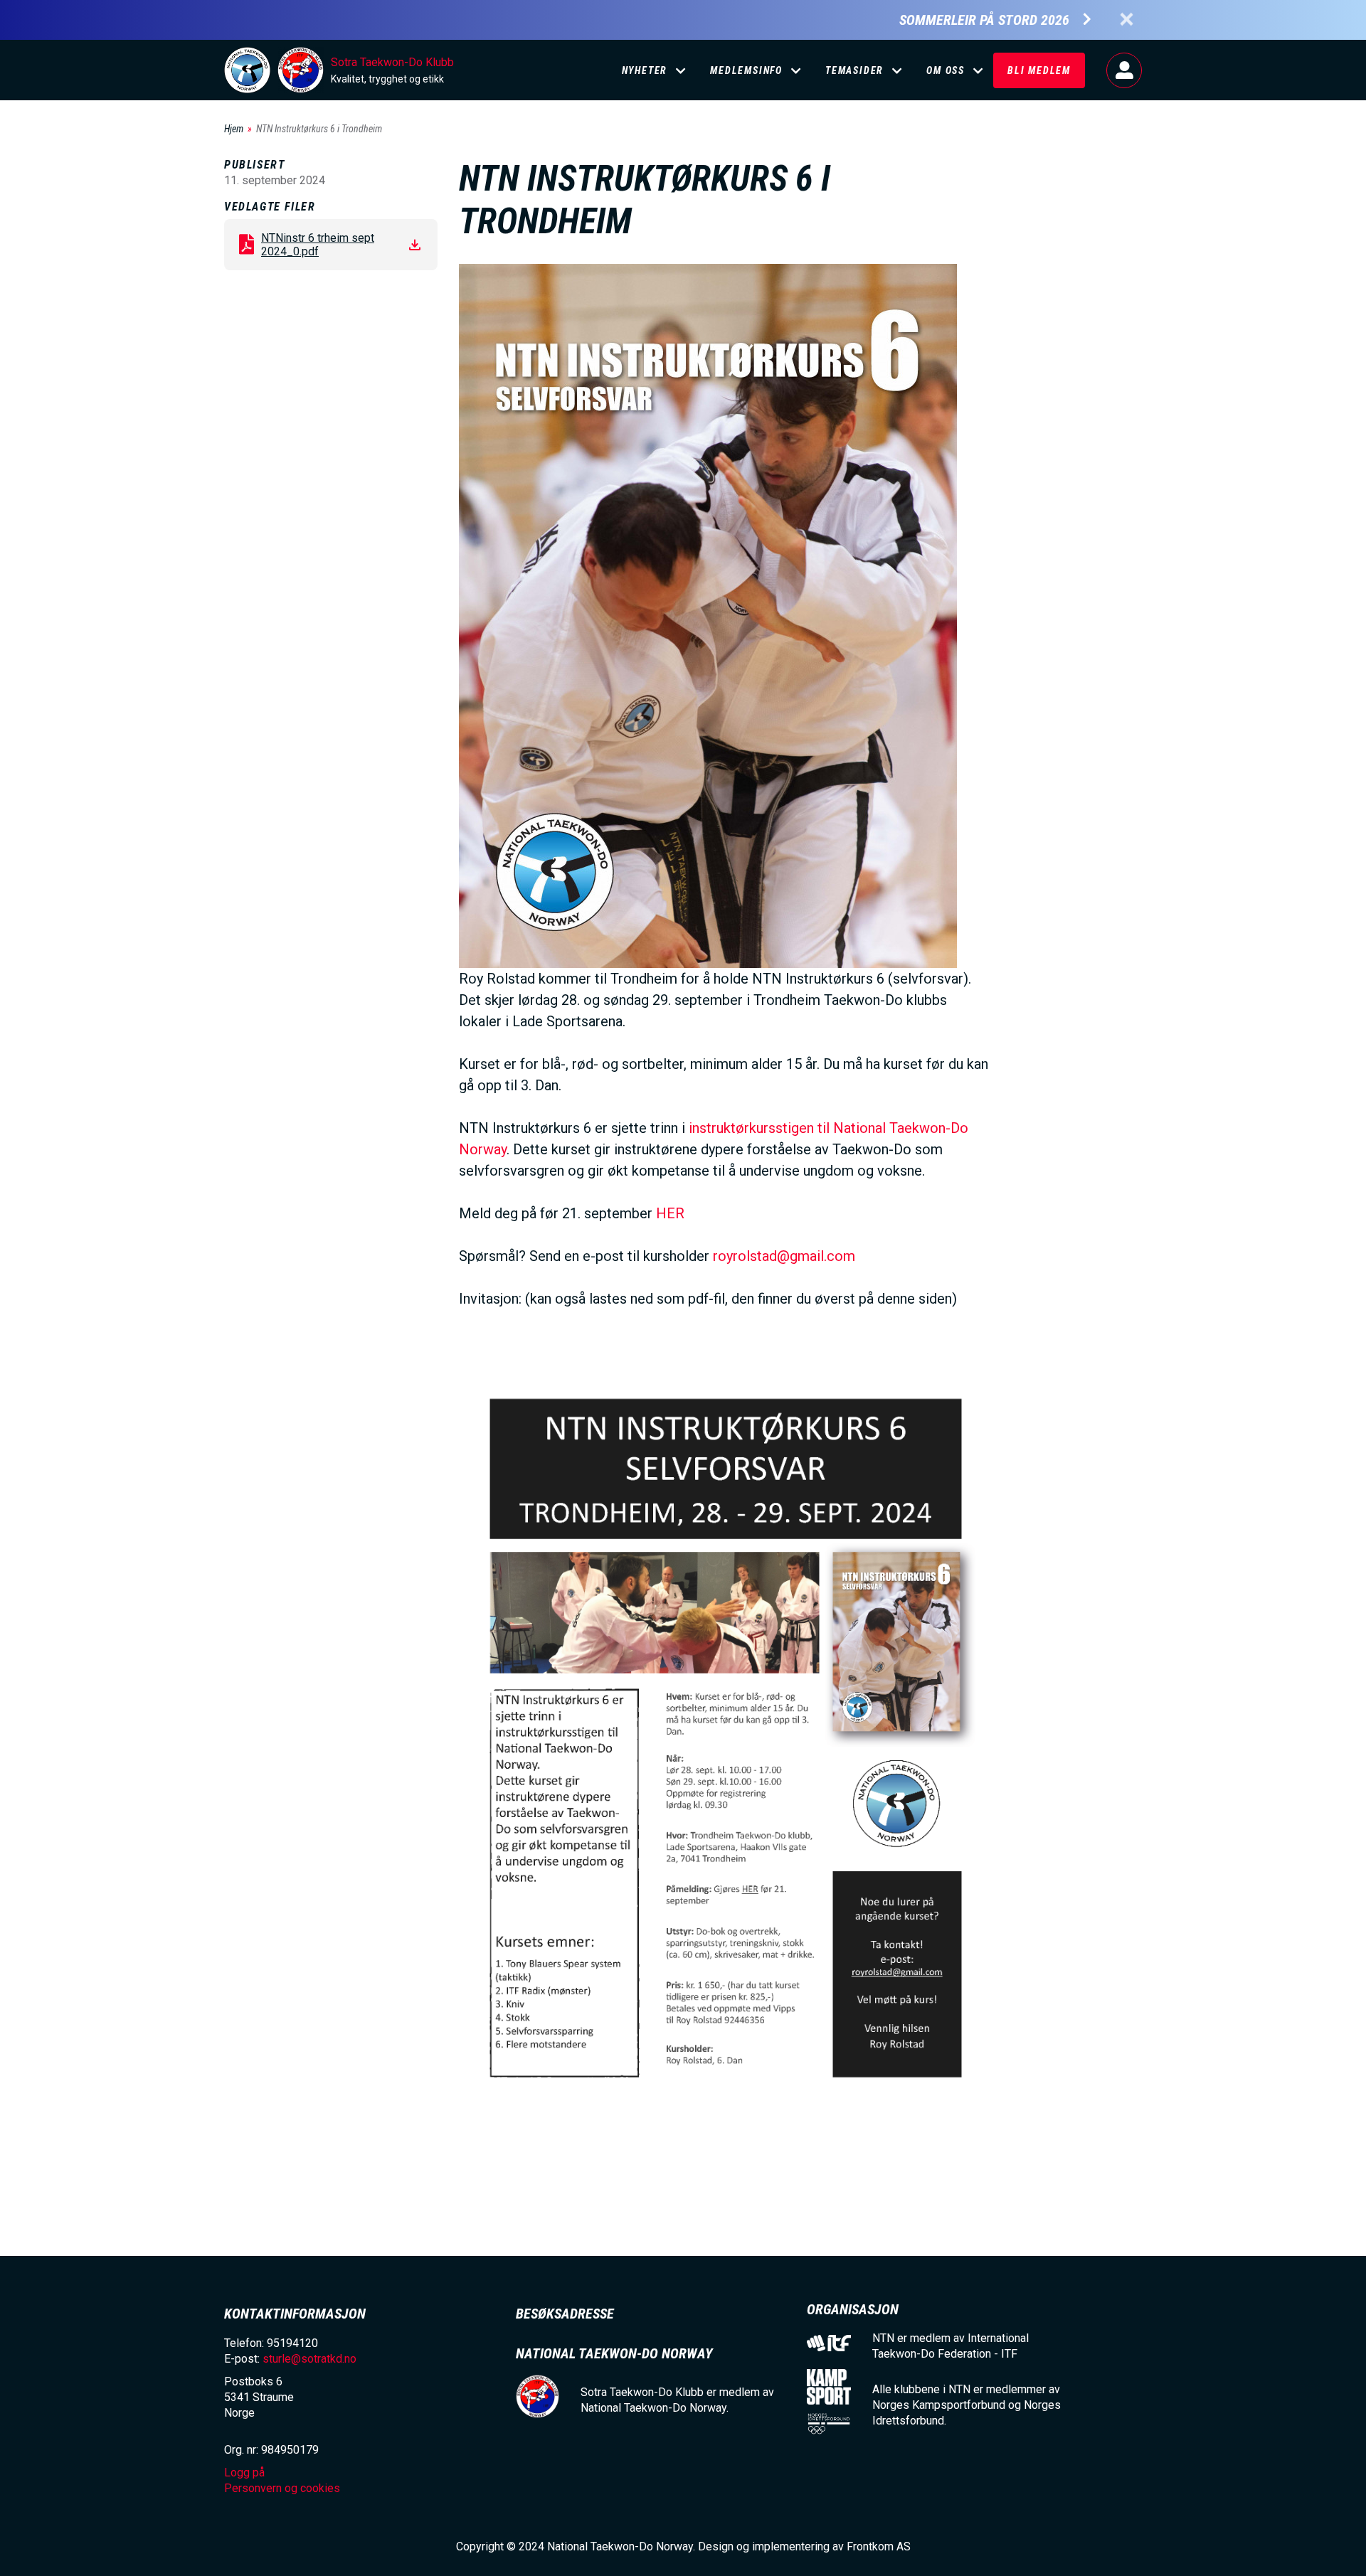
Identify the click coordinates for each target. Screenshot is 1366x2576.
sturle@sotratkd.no (309, 2359)
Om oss (946, 70)
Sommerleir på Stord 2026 (984, 20)
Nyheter (645, 70)
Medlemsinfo (746, 70)
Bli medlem (1039, 70)
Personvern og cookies (282, 2488)
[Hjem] (247, 70)
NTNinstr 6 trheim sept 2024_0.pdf (318, 245)
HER (670, 1213)
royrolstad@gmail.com (784, 1256)
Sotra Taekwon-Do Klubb (392, 62)
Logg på (1124, 70)
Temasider (854, 70)
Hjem (234, 129)
